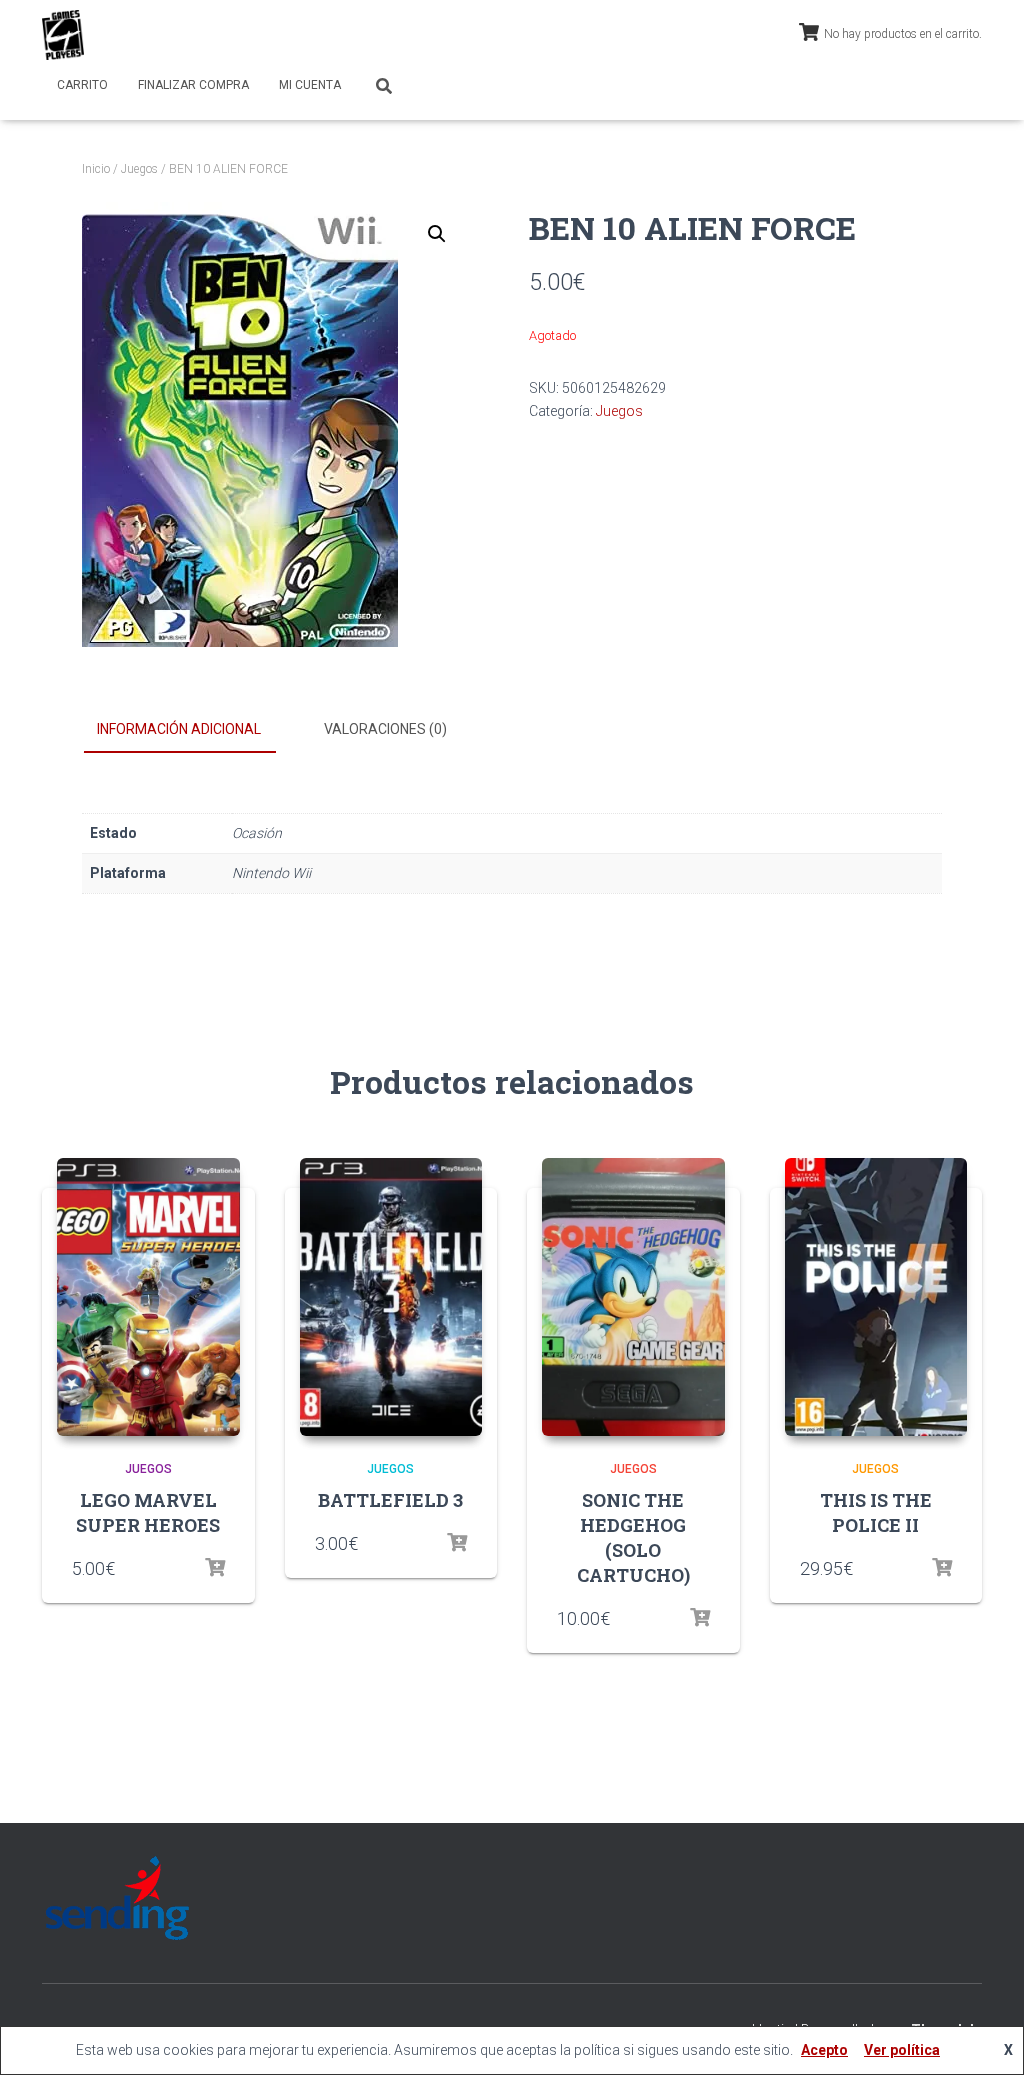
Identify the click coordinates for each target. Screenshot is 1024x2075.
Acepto (824, 2050)
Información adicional (179, 729)
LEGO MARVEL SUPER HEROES (148, 1512)
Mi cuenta (310, 85)
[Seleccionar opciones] (942, 1568)
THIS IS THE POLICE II (876, 1512)
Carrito (82, 85)
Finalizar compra (193, 85)
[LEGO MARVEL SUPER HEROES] (148, 1297)
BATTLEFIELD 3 (390, 1500)
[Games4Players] (63, 35)
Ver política (902, 2050)
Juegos (139, 169)
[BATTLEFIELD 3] (391, 1297)
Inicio (96, 169)
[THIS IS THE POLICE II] (876, 1297)
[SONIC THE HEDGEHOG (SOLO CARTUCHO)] (633, 1297)
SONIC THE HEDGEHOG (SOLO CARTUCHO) (633, 1538)
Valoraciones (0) (385, 729)
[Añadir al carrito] (215, 1568)
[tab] (194, 730)
